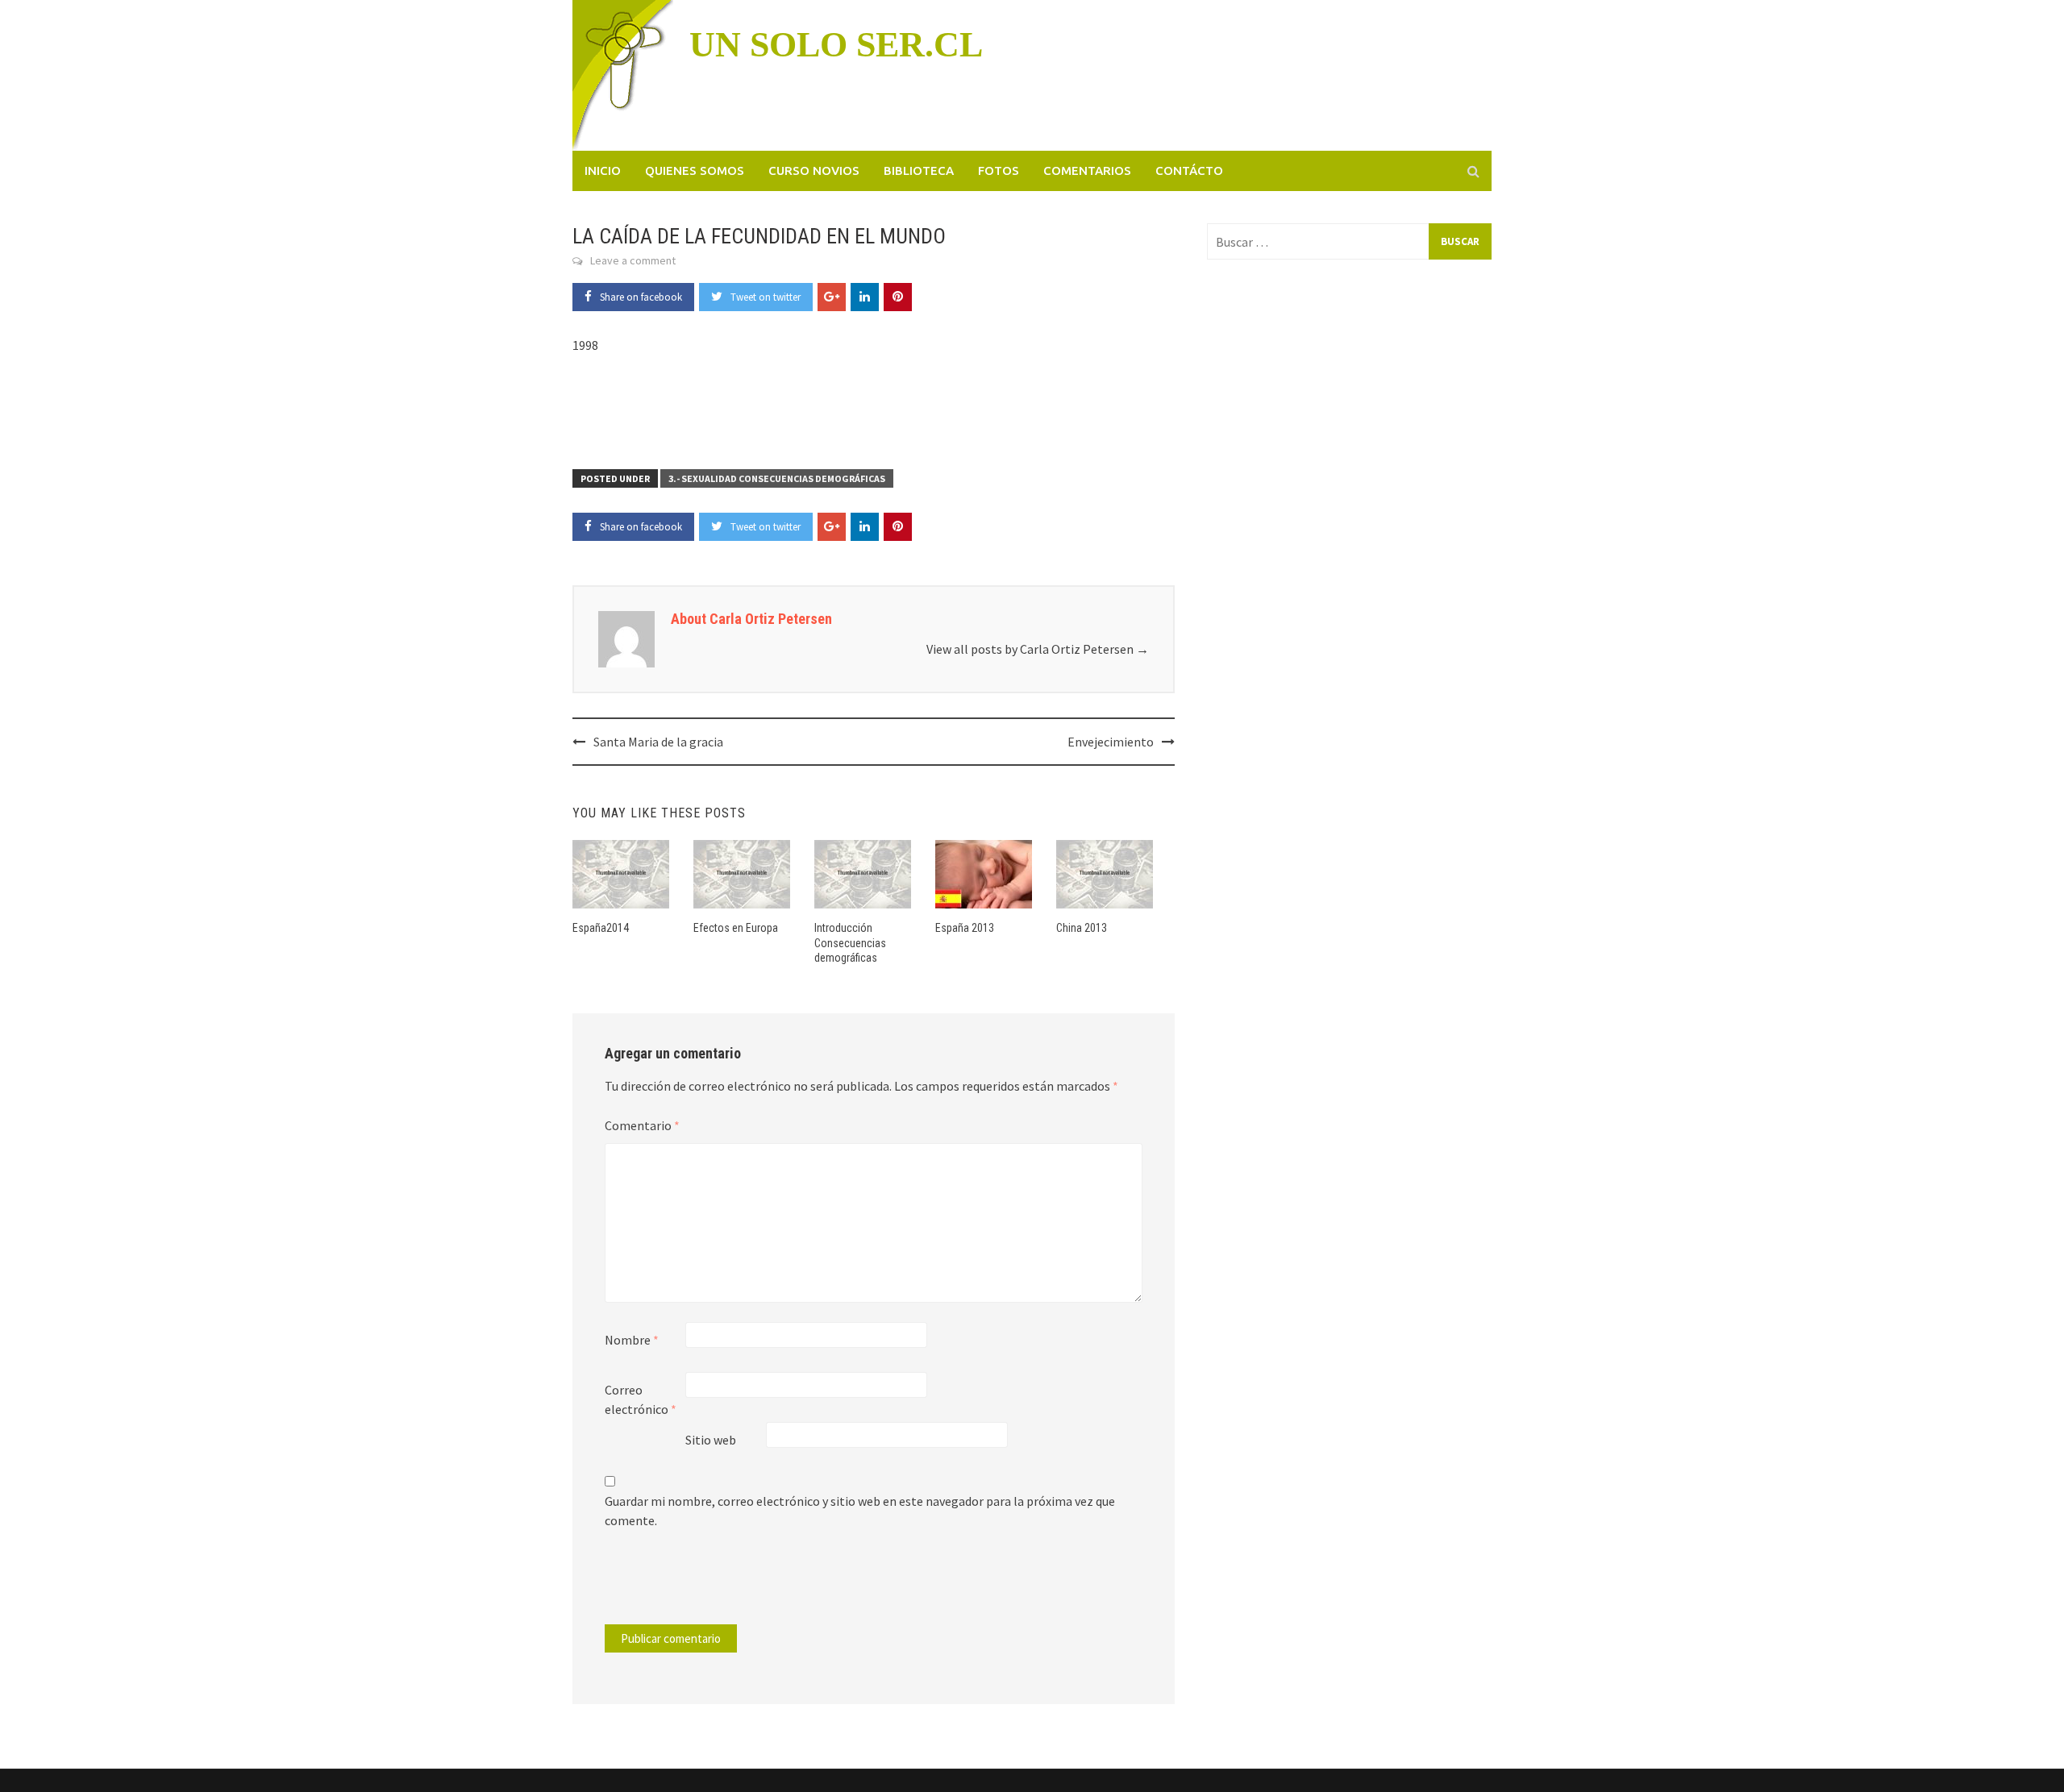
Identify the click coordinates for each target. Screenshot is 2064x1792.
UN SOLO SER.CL (836, 45)
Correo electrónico (641, 1399)
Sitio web (711, 1440)
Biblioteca (919, 170)
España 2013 (965, 928)
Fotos (999, 170)
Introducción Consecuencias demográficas (850, 942)
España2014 (601, 928)
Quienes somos (695, 170)
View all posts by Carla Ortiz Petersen (1038, 649)
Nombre (632, 1340)
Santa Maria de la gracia (658, 742)
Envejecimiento (1111, 742)
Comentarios (1087, 170)
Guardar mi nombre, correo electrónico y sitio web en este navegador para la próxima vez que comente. (860, 1511)
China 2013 (1082, 928)
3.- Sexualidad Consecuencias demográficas (777, 478)
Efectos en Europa (736, 928)
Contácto (1189, 170)
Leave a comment (633, 260)
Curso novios (814, 170)
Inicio (603, 170)
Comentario (642, 1125)
